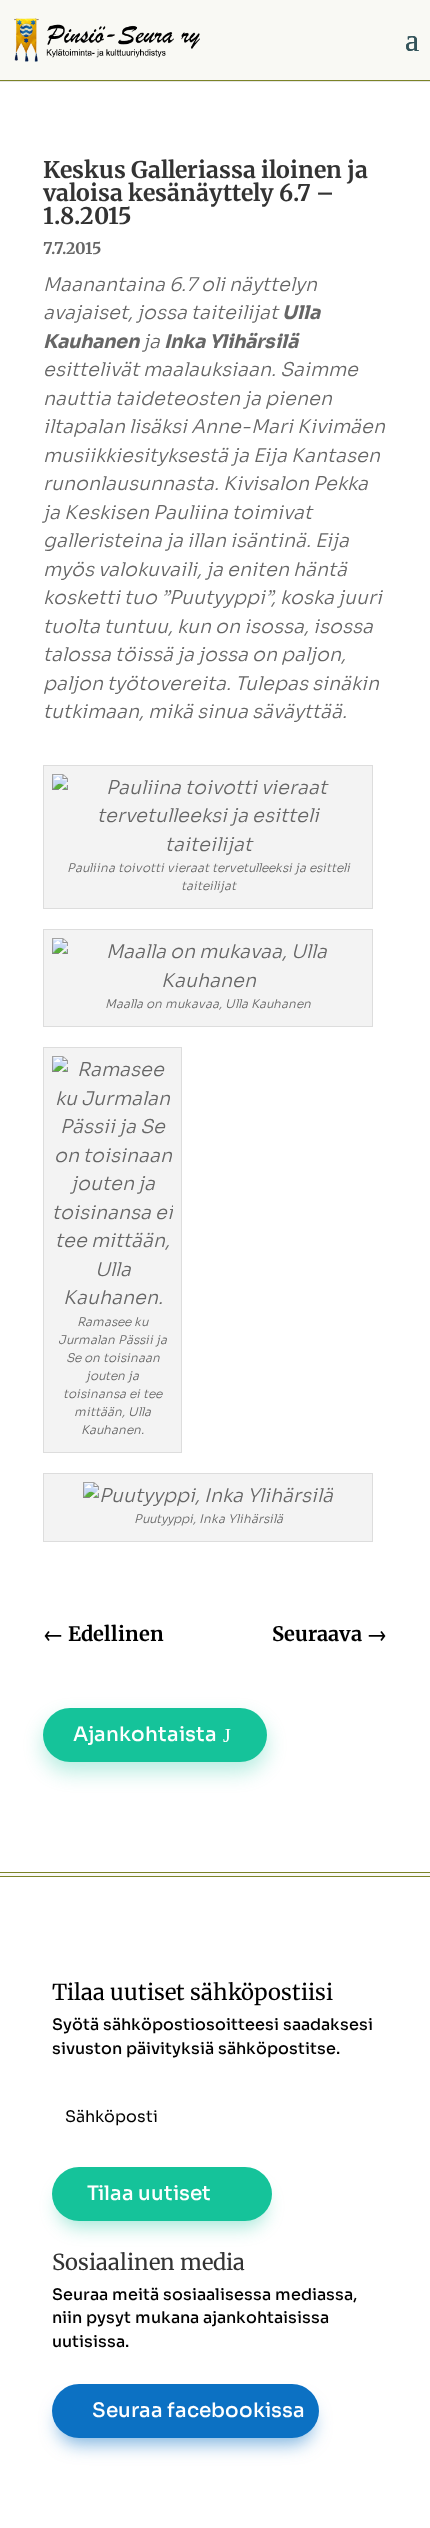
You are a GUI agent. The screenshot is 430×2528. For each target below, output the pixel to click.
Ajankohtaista (145, 1734)
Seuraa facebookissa (198, 2410)
